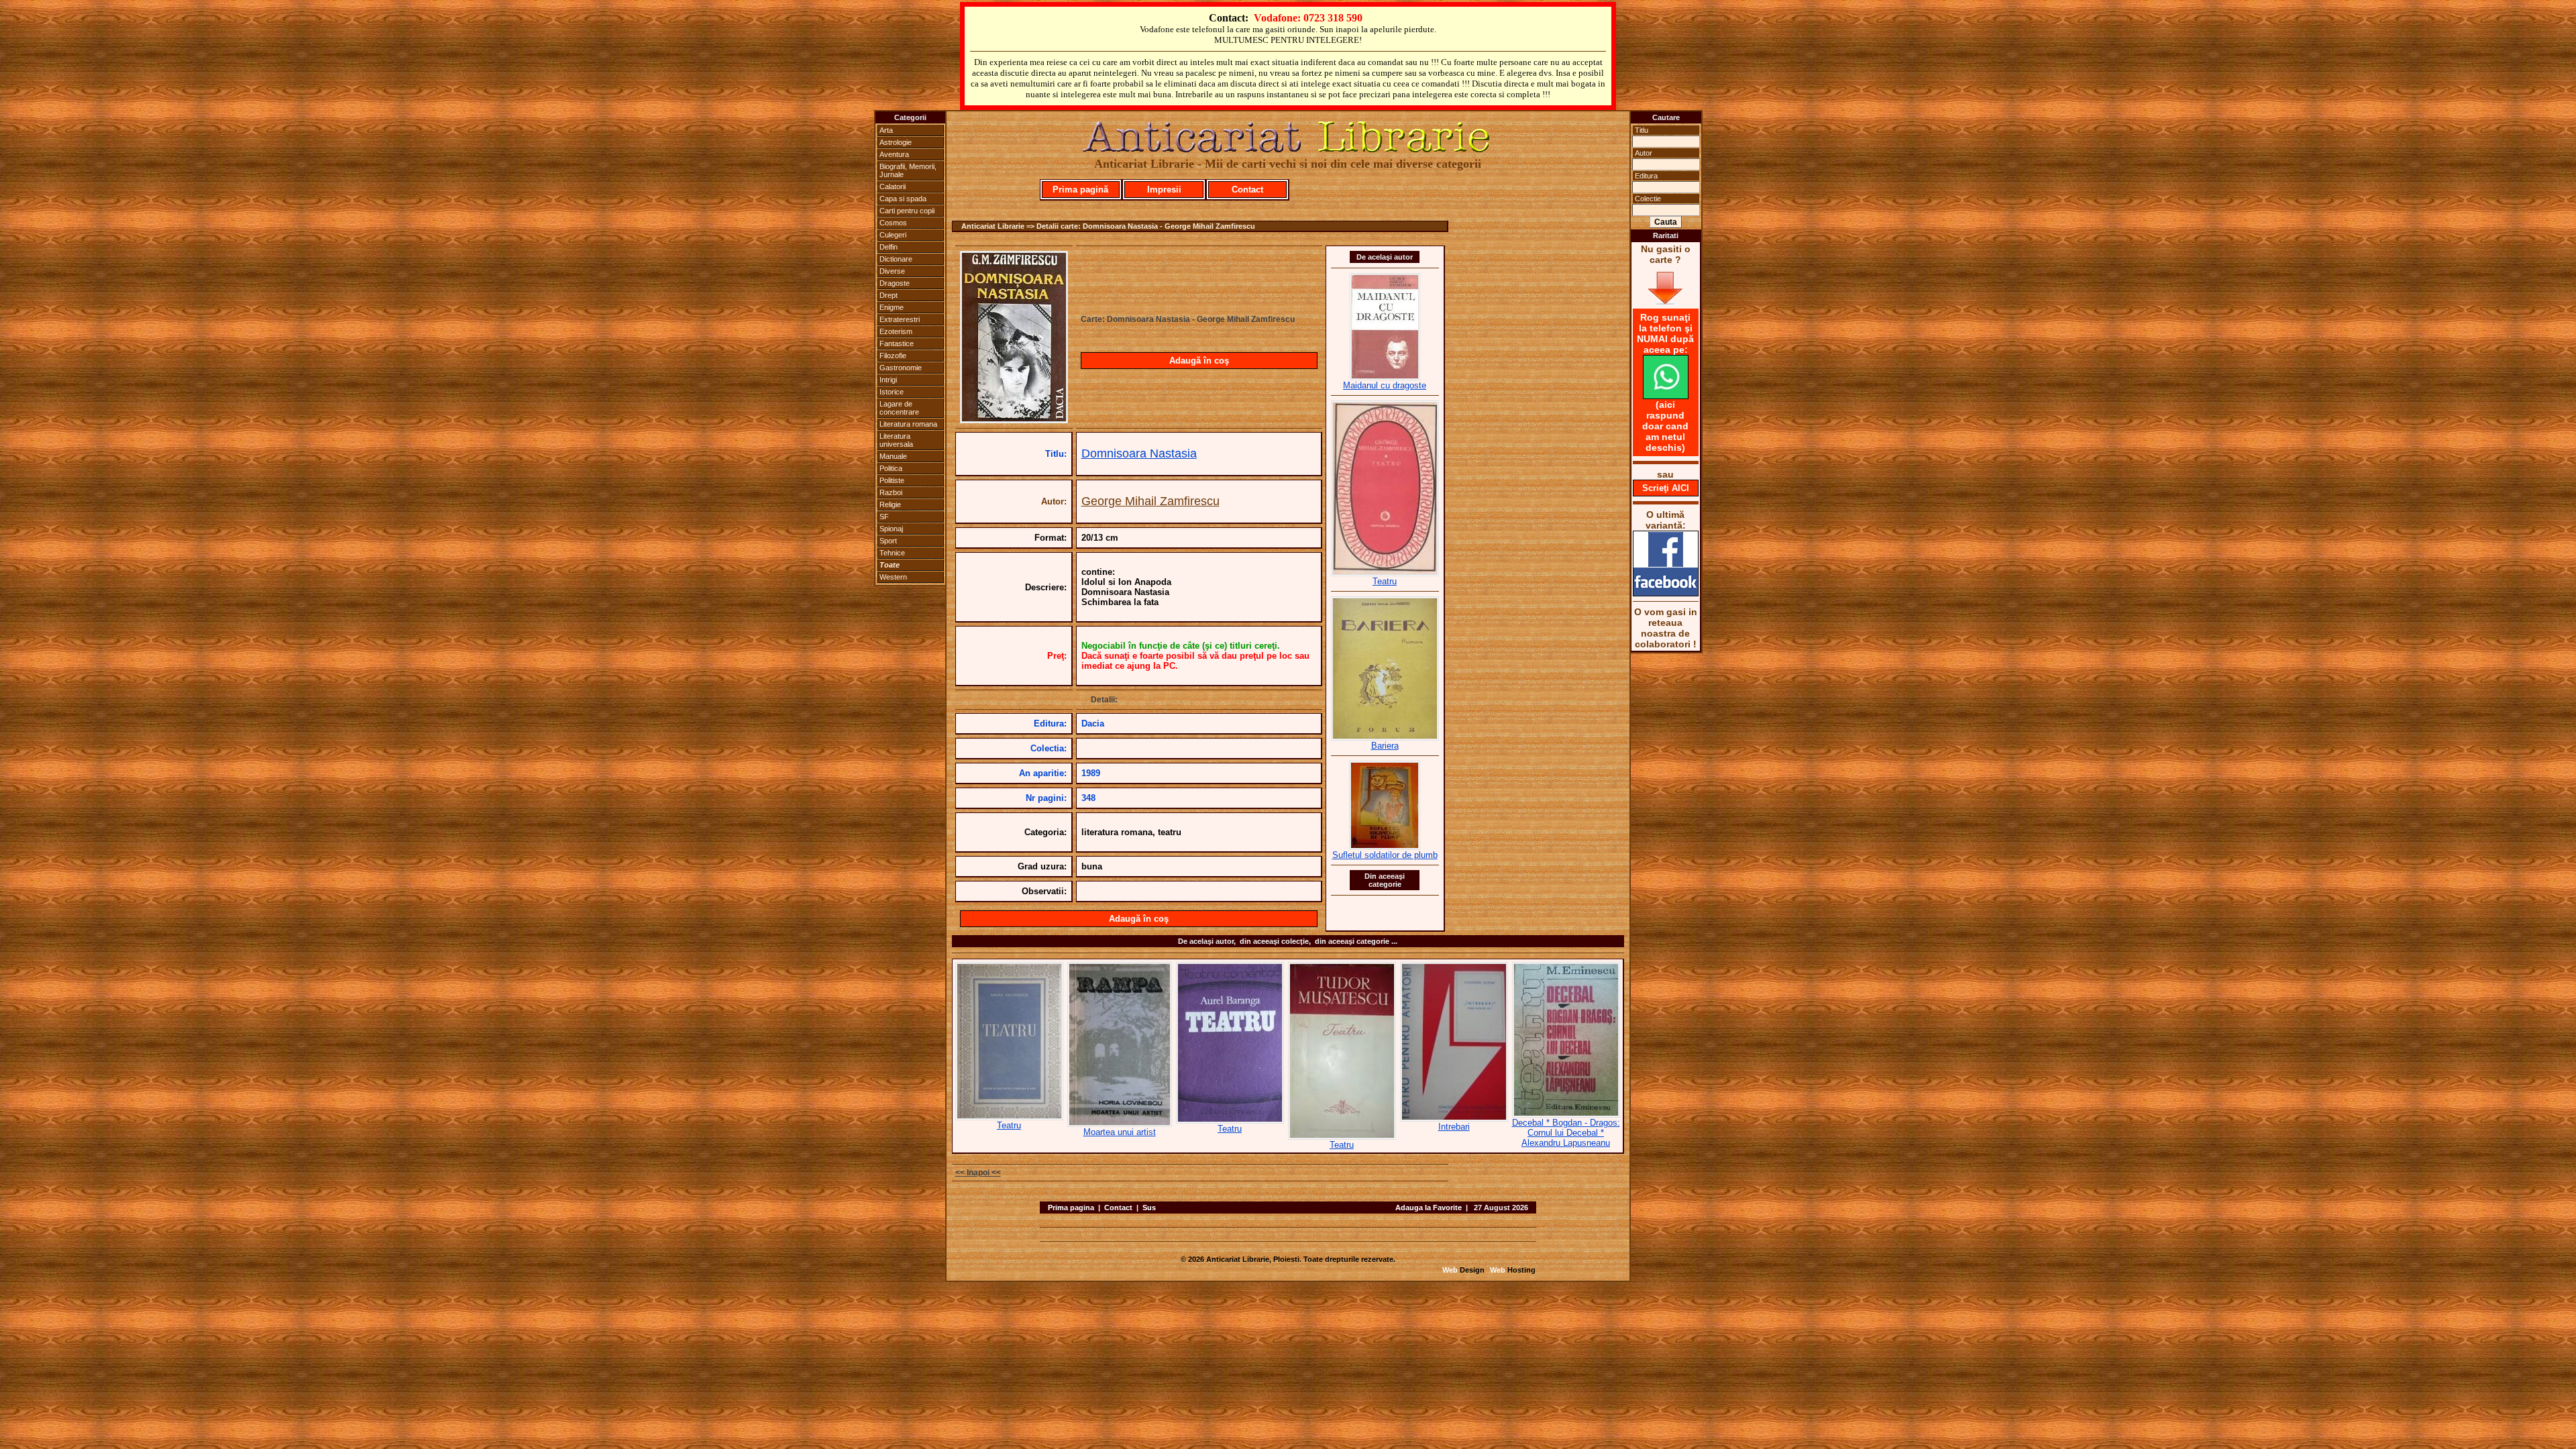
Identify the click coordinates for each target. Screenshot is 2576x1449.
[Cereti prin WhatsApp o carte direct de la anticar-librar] (1666, 396)
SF (884, 517)
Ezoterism (896, 331)
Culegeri (893, 235)
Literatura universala (896, 440)
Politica (891, 468)
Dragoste (895, 283)
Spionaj (891, 529)
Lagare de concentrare (899, 408)
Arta (886, 130)
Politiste (892, 480)
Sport (888, 541)
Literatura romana (908, 424)
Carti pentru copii (907, 211)
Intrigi (888, 380)
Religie (890, 504)
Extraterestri (900, 319)
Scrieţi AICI (1666, 488)
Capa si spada (903, 199)
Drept (889, 295)
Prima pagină (1080, 190)
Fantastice (897, 343)
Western (893, 577)
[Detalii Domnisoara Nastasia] (1014, 419)
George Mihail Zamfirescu (1150, 501)
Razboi (891, 492)
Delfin (889, 247)
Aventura (894, 154)
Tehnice (892, 553)
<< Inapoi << (978, 1173)
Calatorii (893, 186)
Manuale (893, 456)
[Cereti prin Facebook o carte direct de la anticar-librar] (1666, 593)
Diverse (892, 271)
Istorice (892, 392)
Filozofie (893, 356)
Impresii (1164, 190)
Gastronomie (901, 368)
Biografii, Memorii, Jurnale (908, 170)
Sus (1149, 1207)
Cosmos (893, 223)
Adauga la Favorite (1429, 1207)
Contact (1247, 190)
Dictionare (896, 259)
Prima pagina (1071, 1207)
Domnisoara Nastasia (1139, 453)
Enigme (892, 307)
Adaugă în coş (1199, 361)
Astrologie (896, 142)
